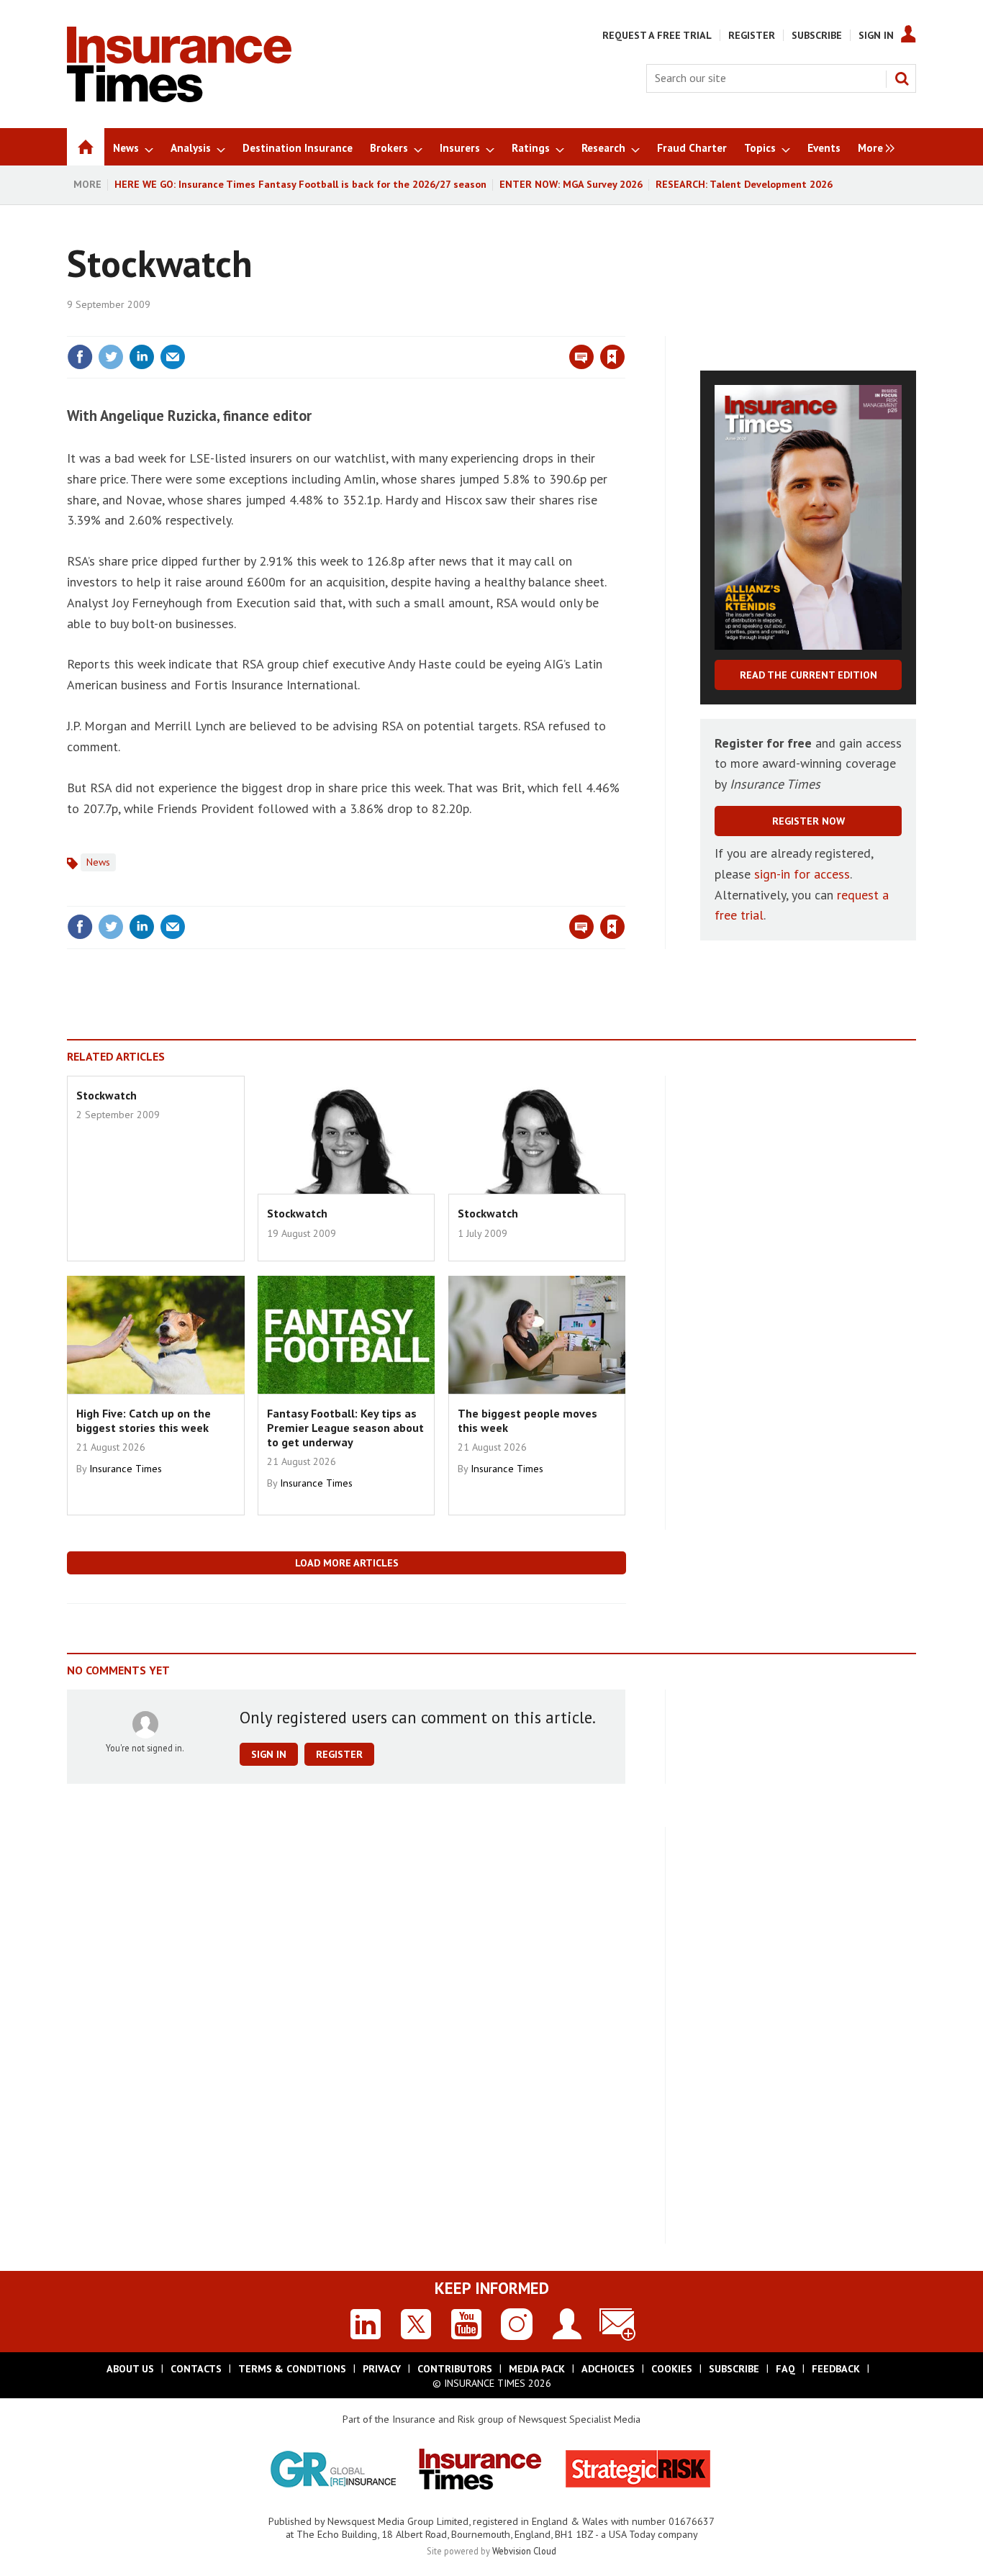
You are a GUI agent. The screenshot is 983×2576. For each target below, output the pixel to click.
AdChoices (608, 2369)
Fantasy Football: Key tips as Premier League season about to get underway (345, 1428)
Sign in (443, 327)
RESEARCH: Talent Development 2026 (744, 184)
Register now (808, 821)
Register (752, 35)
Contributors (455, 2369)
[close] (624, 327)
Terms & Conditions (292, 2369)
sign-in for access (802, 874)
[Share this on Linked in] (142, 357)
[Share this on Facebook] (80, 357)
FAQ (785, 2369)
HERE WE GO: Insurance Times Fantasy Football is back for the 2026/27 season (300, 184)
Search (902, 78)
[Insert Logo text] (179, 98)
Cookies (672, 2369)
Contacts (196, 2369)
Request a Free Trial (657, 35)
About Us (130, 2369)
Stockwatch (107, 1095)
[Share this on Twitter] (111, 357)
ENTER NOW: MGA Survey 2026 (571, 184)
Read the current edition (808, 675)
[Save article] (612, 357)
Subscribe (817, 35)
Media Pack (537, 2369)
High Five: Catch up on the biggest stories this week (144, 1420)
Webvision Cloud (524, 2551)
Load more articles (347, 1563)
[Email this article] (173, 357)
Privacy (382, 2369)
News (98, 862)
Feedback (836, 2369)
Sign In (876, 35)
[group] (873, 147)
